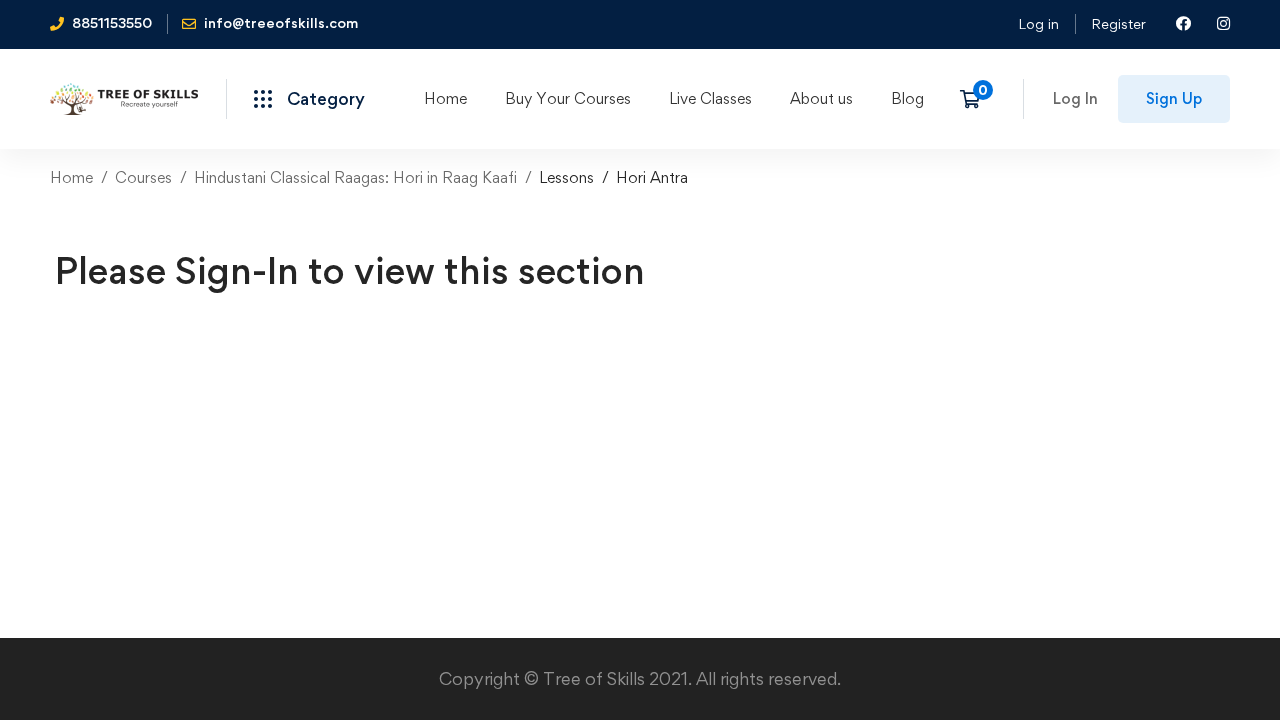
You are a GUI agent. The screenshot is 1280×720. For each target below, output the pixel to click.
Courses (143, 177)
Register (1118, 23)
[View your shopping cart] (976, 99)
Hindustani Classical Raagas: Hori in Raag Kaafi (355, 177)
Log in (1038, 23)
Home (71, 177)
